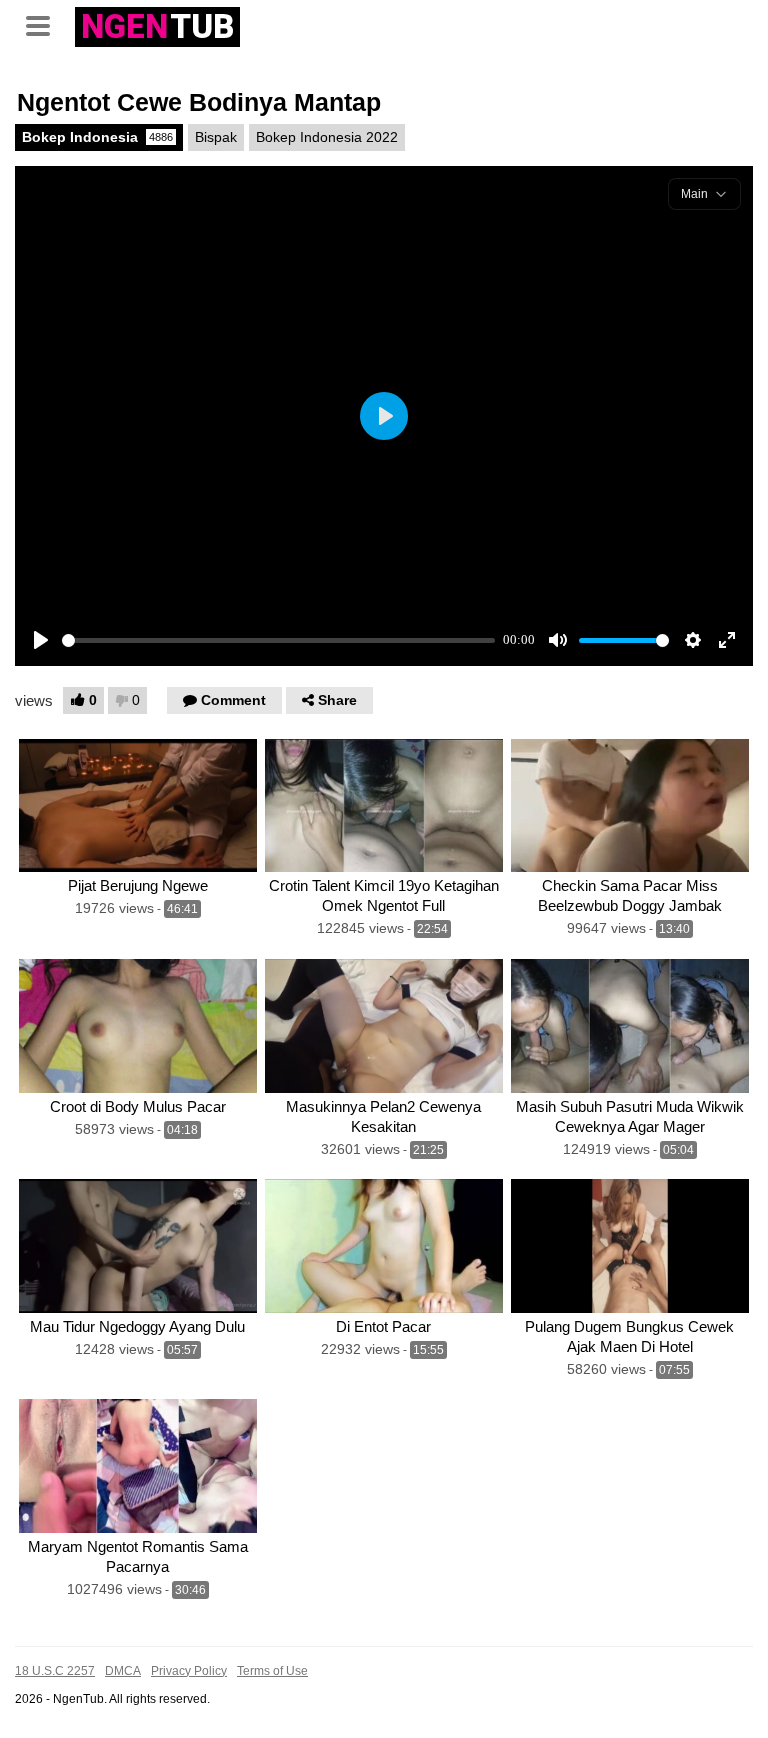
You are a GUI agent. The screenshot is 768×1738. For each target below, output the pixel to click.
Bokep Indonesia (97, 137)
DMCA (123, 1671)
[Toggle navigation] (45, 24)
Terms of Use (272, 1671)
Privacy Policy (189, 1671)
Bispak (216, 137)
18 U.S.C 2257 (55, 1671)
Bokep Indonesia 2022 (327, 137)
